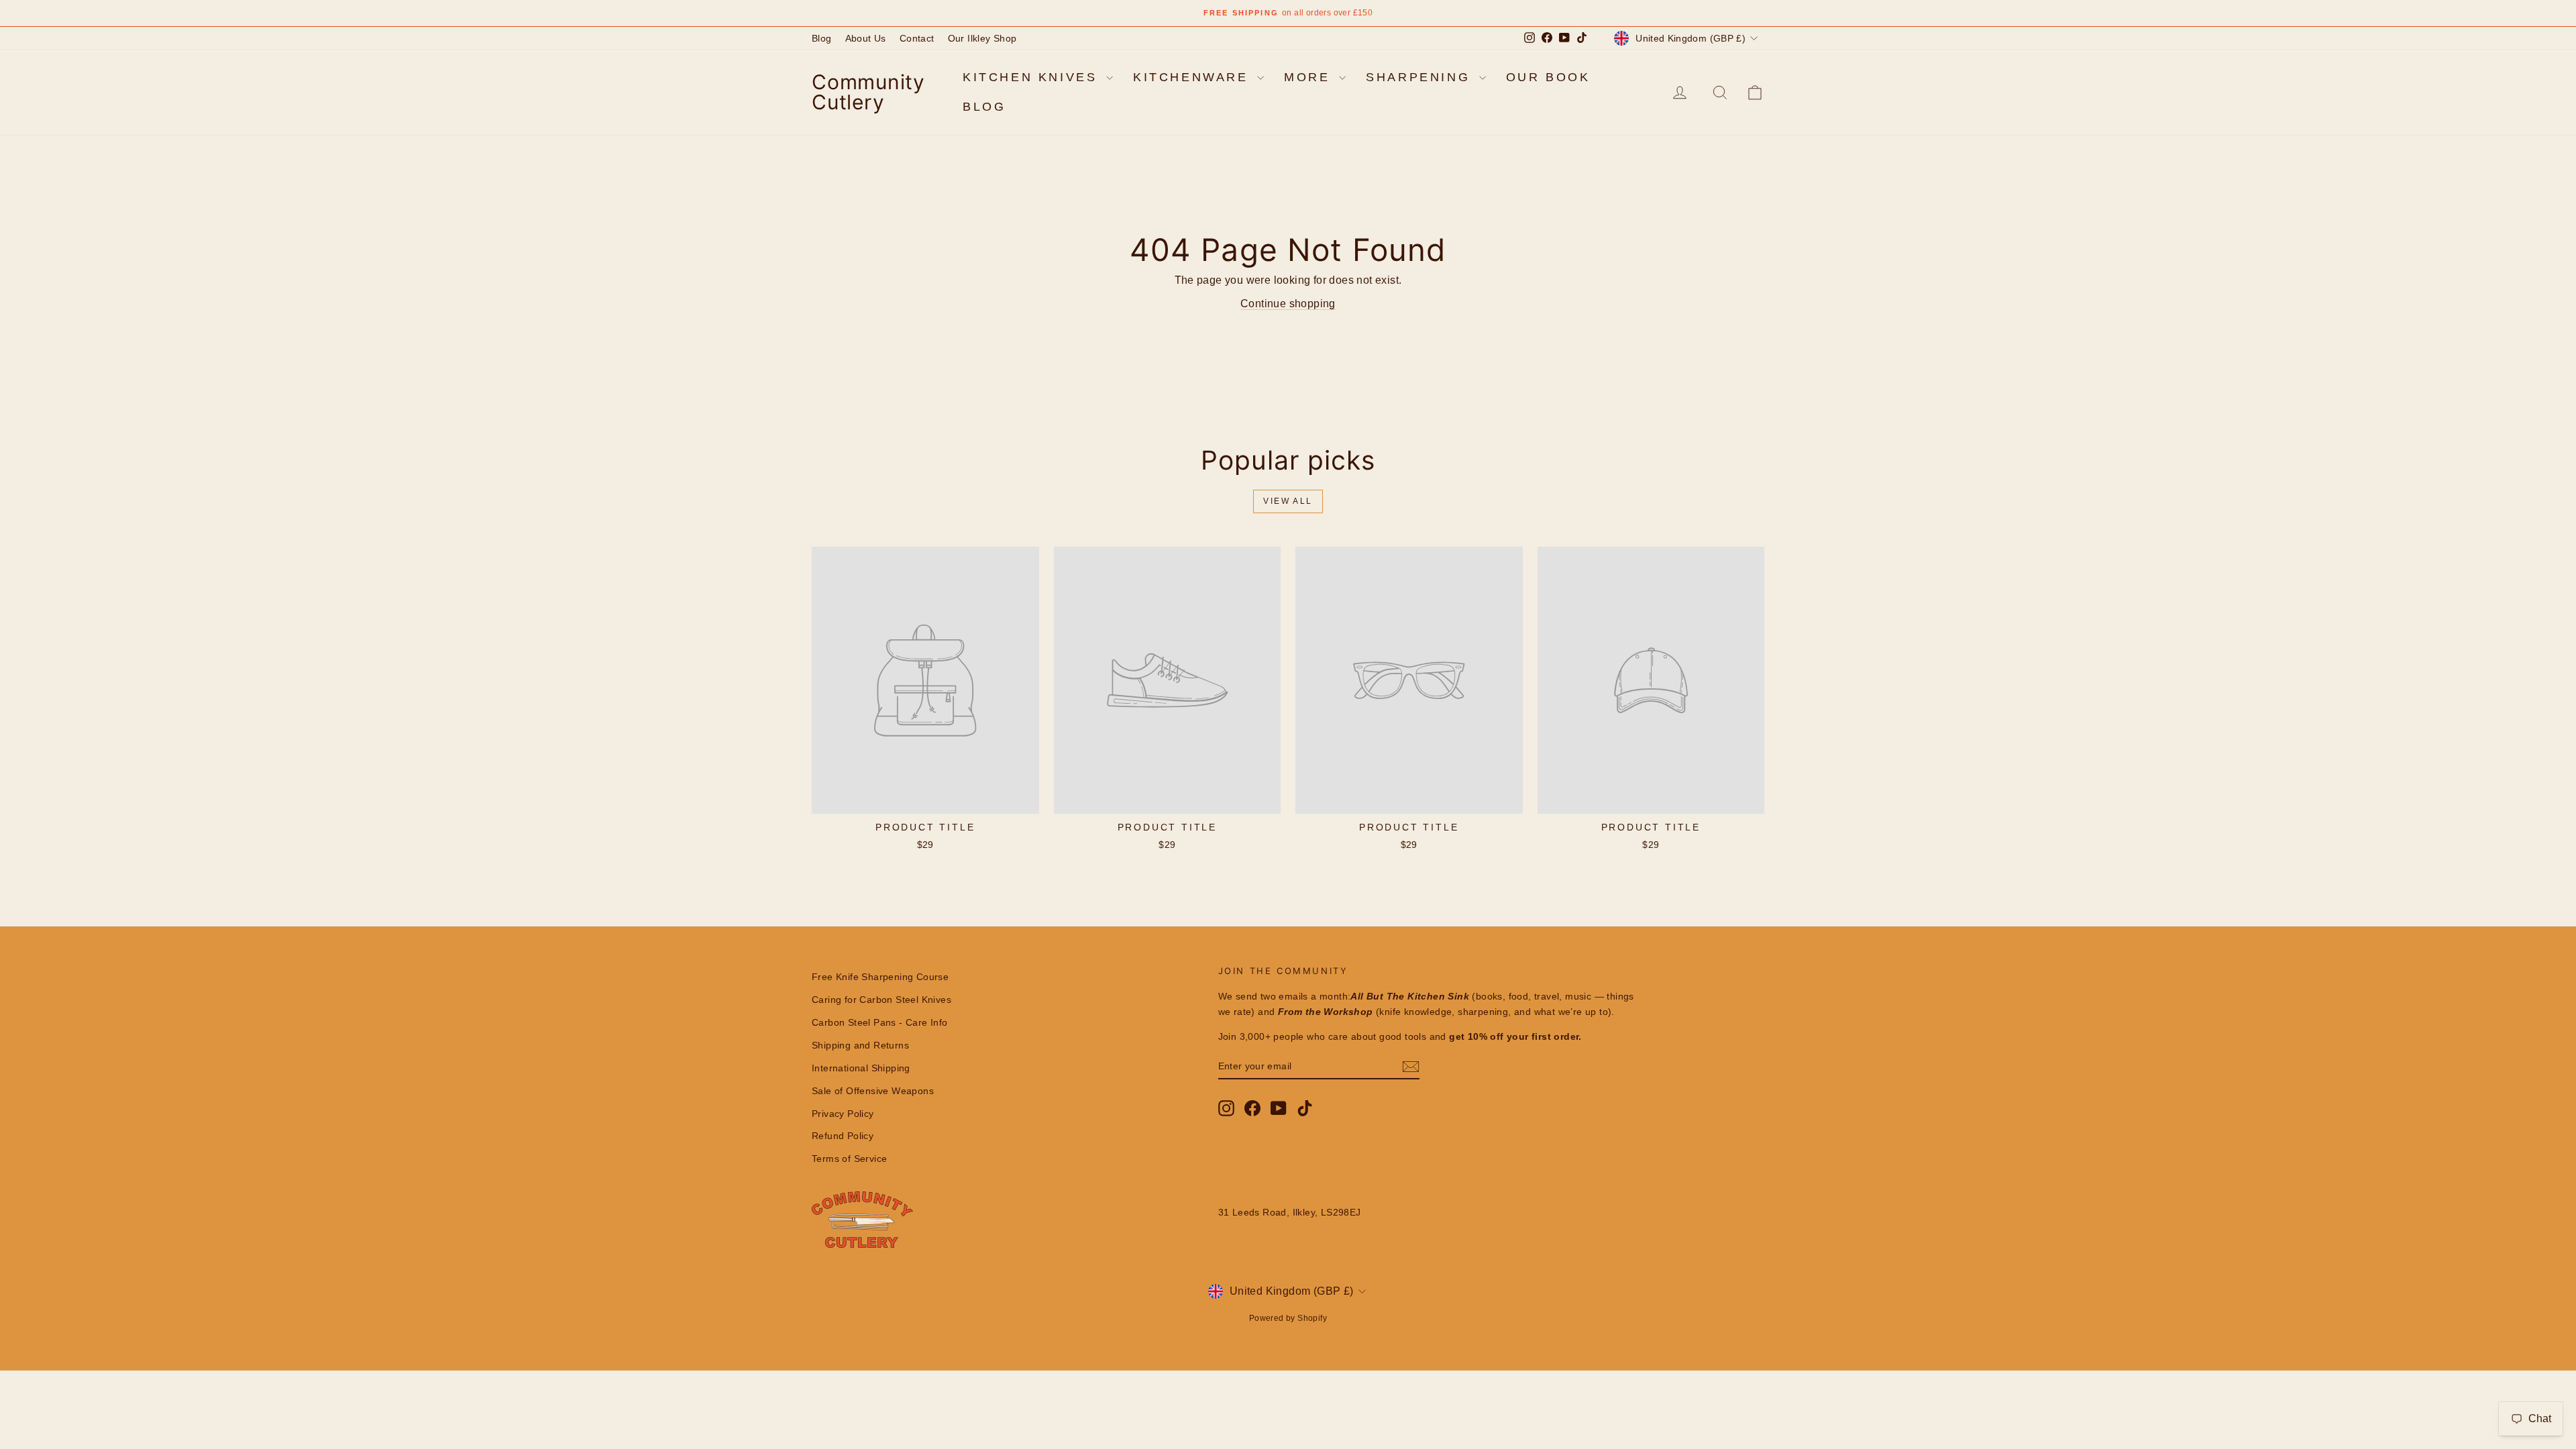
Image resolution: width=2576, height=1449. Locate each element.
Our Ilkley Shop (982, 38)
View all (1288, 501)
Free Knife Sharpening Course (880, 977)
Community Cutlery (868, 92)
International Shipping (861, 1068)
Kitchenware (1193, 77)
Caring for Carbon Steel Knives (881, 1000)
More (1310, 77)
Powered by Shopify (1288, 1318)
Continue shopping (1288, 304)
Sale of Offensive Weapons (873, 1091)
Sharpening (1421, 77)
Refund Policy (843, 1136)
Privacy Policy (843, 1114)
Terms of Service (849, 1159)
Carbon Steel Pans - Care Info (880, 1022)
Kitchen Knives (1033, 77)
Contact (917, 38)
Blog (822, 38)
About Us (866, 38)
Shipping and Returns (860, 1045)
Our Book (1548, 77)
